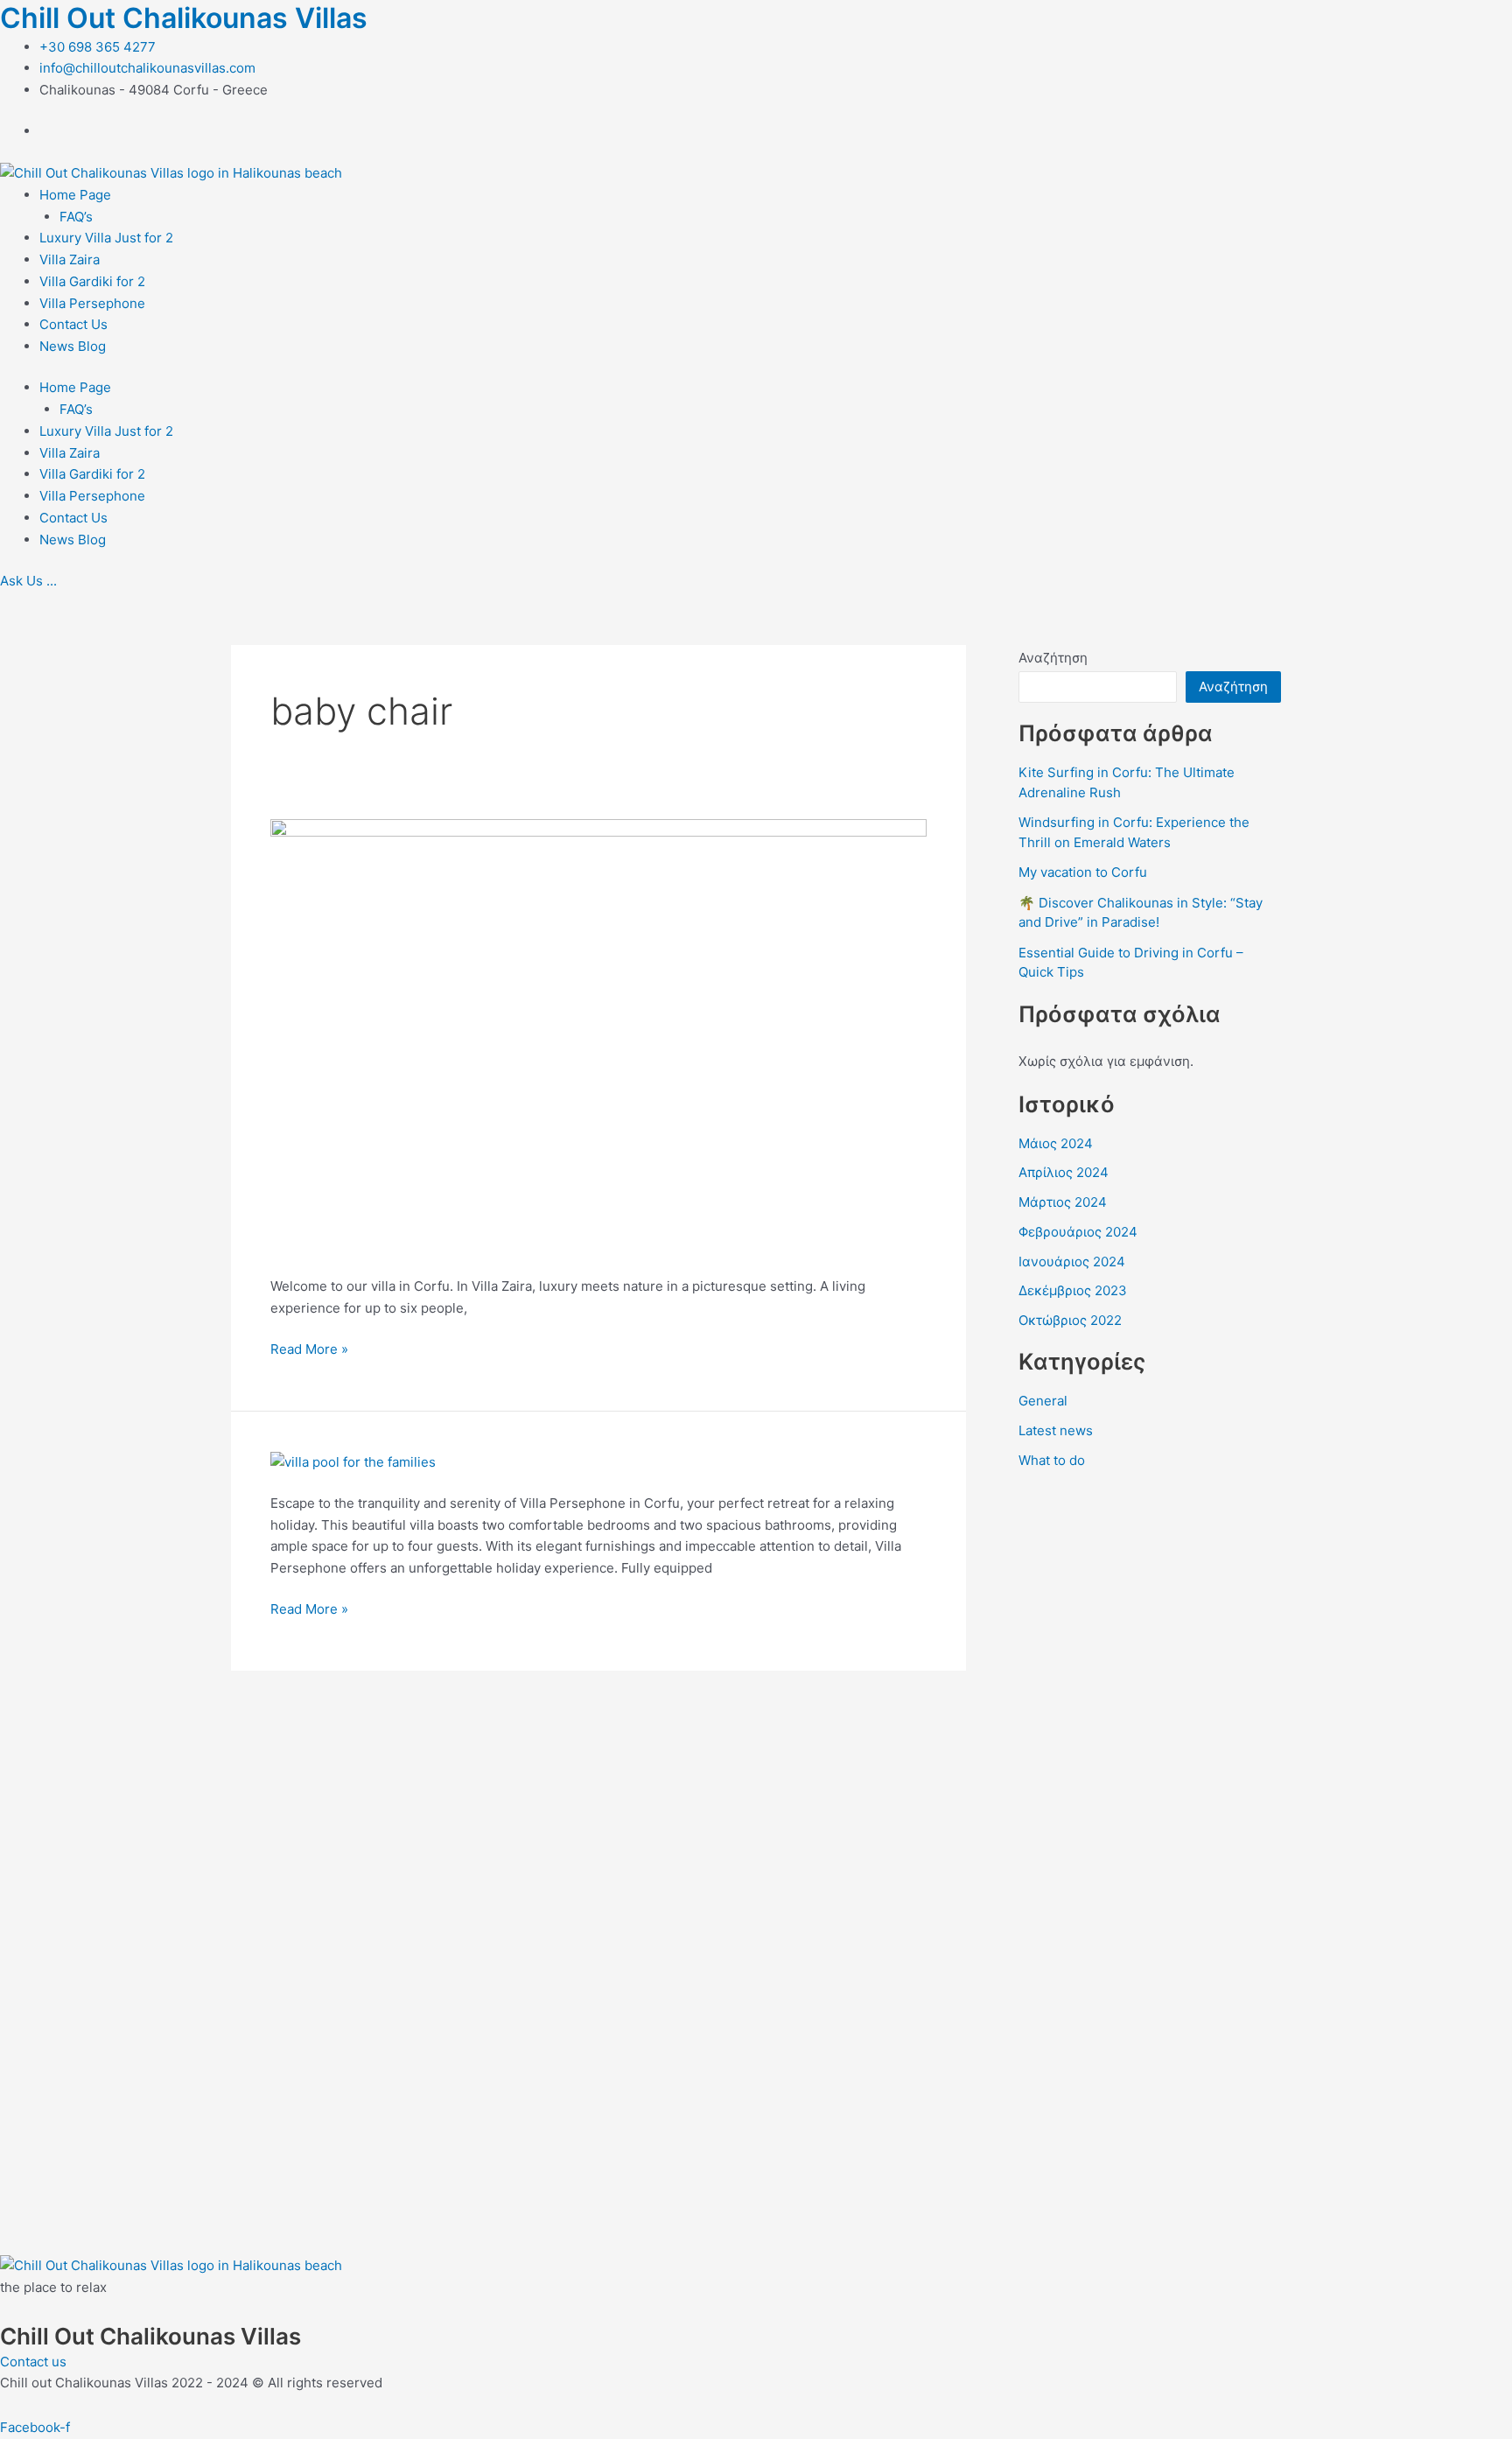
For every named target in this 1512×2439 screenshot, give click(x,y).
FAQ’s (76, 217)
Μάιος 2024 (1056, 1143)
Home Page (75, 195)
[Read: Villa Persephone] (353, 1461)
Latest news (1056, 1430)
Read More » (309, 1348)
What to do (1052, 1460)
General (1043, 1401)
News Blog (73, 346)
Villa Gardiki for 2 (92, 281)
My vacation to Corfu (1083, 872)
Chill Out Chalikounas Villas (184, 18)
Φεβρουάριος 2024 (1078, 1232)
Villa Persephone (92, 303)
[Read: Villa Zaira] (598, 1037)
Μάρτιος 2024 (1063, 1202)
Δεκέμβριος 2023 (1073, 1290)
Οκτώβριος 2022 (1070, 1320)
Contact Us (73, 324)
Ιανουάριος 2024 (1072, 1262)
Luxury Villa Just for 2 (106, 238)
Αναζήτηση (1053, 658)
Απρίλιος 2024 (1064, 1172)
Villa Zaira (70, 259)
